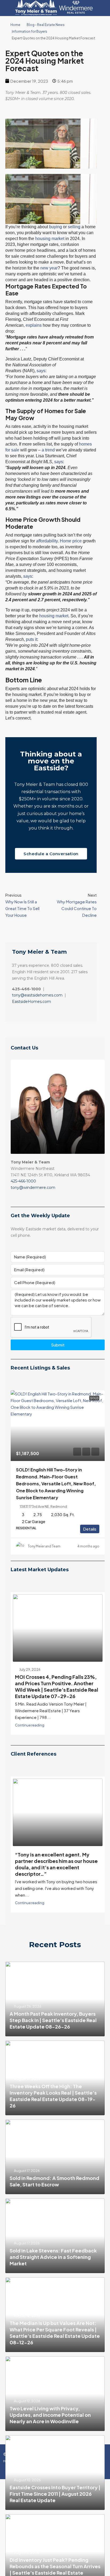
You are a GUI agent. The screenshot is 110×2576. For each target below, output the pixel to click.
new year (49, 268)
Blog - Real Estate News (46, 25)
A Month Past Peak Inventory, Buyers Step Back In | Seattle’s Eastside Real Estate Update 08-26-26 (53, 2018)
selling (74, 227)
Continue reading (30, 1723)
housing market (50, 239)
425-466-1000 (23, 1181)
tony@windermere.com (33, 1188)
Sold (94, 1398)
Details (90, 1529)
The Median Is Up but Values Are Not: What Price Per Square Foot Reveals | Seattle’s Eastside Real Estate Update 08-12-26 (55, 2330)
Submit (58, 1345)
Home (15, 25)
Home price (71, 541)
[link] (58, 1426)
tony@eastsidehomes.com (37, 995)
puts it (32, 639)
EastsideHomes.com (32, 1002)
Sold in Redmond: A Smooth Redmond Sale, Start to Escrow (54, 2179)
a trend (48, 450)
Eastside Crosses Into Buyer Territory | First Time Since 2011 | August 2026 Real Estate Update (55, 2491)
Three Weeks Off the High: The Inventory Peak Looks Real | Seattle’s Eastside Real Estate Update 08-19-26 (53, 2093)
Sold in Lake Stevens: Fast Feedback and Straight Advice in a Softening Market (53, 2255)
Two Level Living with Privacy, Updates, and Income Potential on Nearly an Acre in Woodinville (50, 2412)
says (41, 371)
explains (34, 325)
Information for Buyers (30, 31)
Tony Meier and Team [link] (44, 1546)
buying (56, 227)
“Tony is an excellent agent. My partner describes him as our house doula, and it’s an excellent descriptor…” (56, 1862)
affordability (47, 541)
